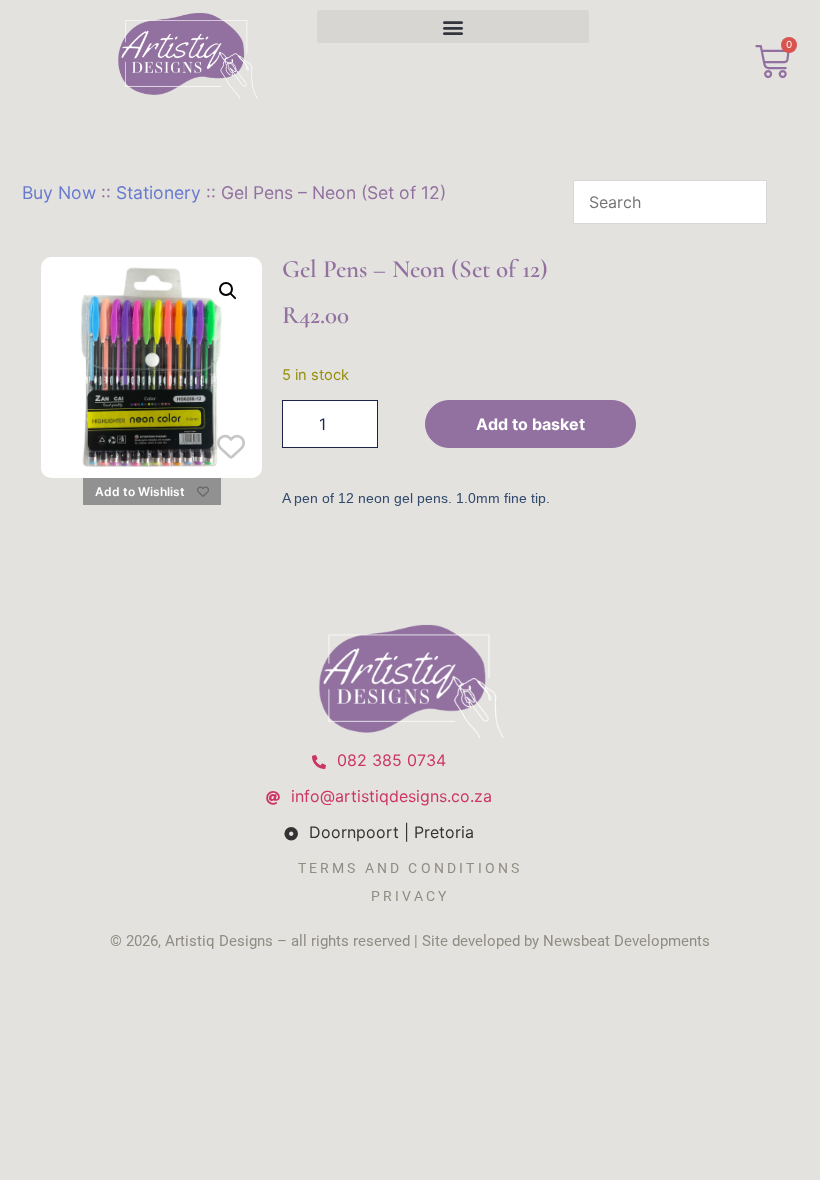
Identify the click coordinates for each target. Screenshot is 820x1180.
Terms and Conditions (410, 868)
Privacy (410, 896)
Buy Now (59, 192)
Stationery (158, 192)
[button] (453, 26)
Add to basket (530, 424)
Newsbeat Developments (626, 941)
